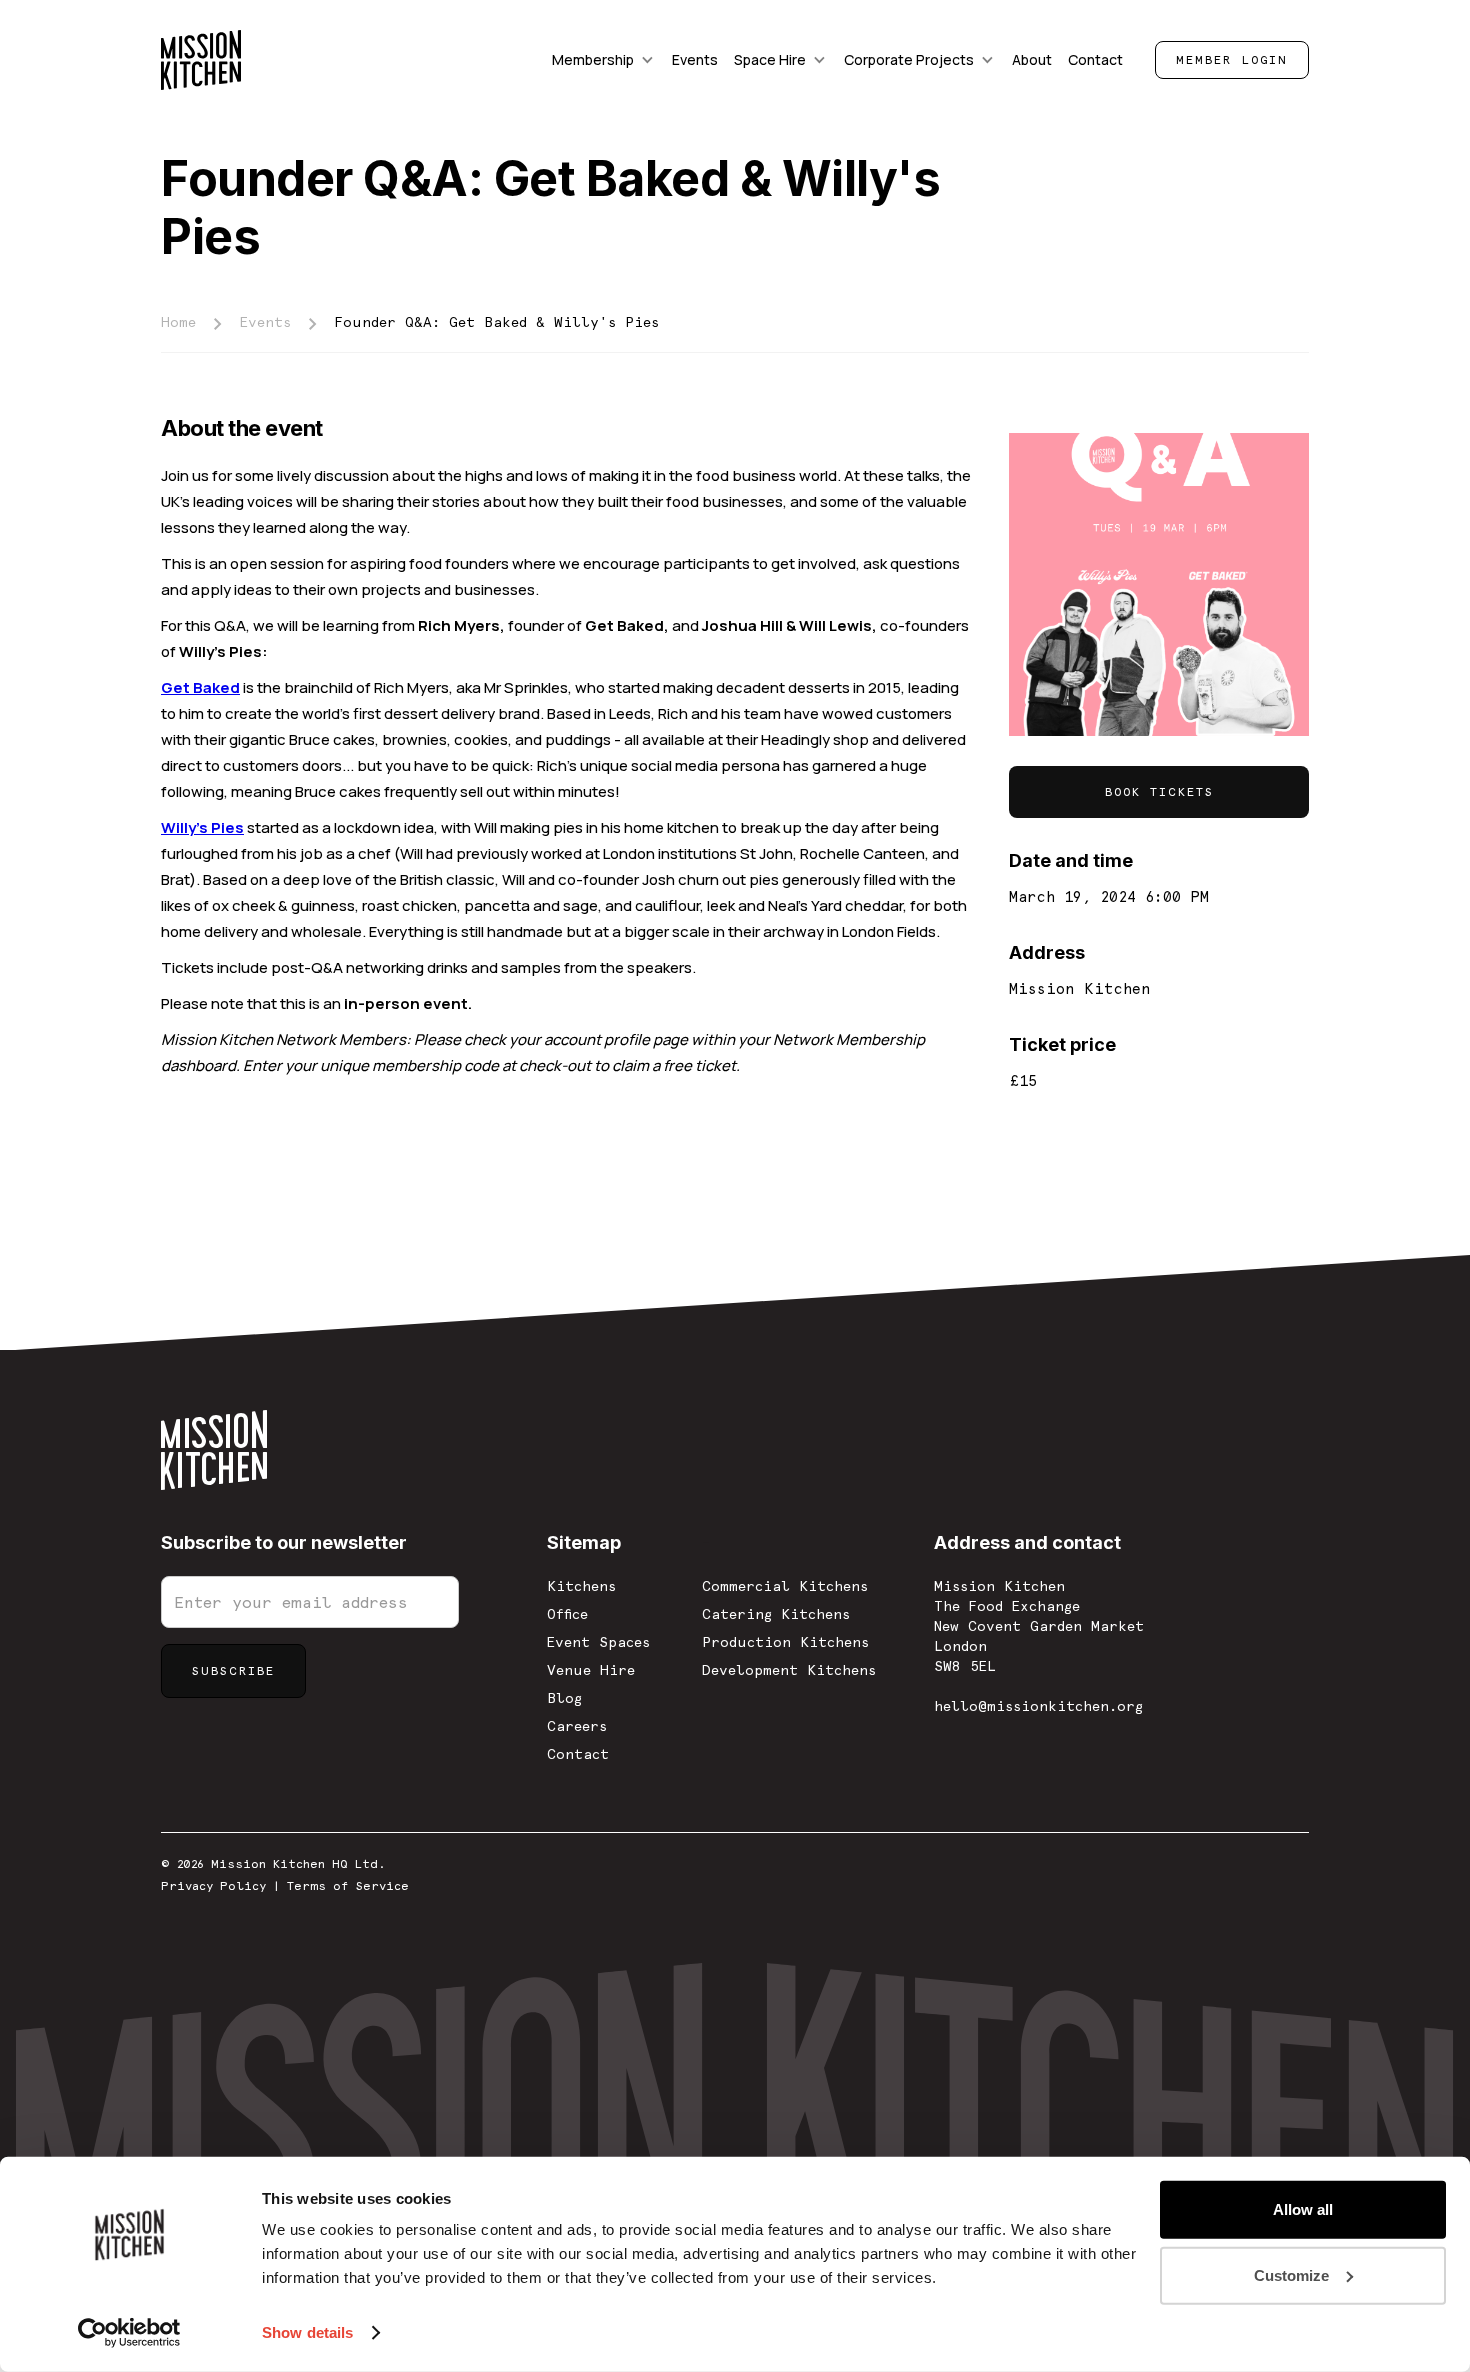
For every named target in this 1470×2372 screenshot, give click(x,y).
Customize (1291, 2274)
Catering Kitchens (776, 1614)
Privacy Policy (213, 1886)
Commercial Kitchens (785, 1586)
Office (567, 1614)
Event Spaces (598, 1642)
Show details (307, 2332)
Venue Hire (591, 1670)
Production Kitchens (785, 1642)
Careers (577, 1726)
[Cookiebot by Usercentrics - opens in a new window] (129, 2333)
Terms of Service (348, 1886)
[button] (604, 60)
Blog (564, 1698)
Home (178, 322)
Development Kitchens (789, 1670)
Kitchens (581, 1586)
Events (265, 322)
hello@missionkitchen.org (1038, 1706)
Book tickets (1159, 792)
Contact (578, 1754)
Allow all (1303, 2209)
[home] (201, 60)
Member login (1232, 60)
